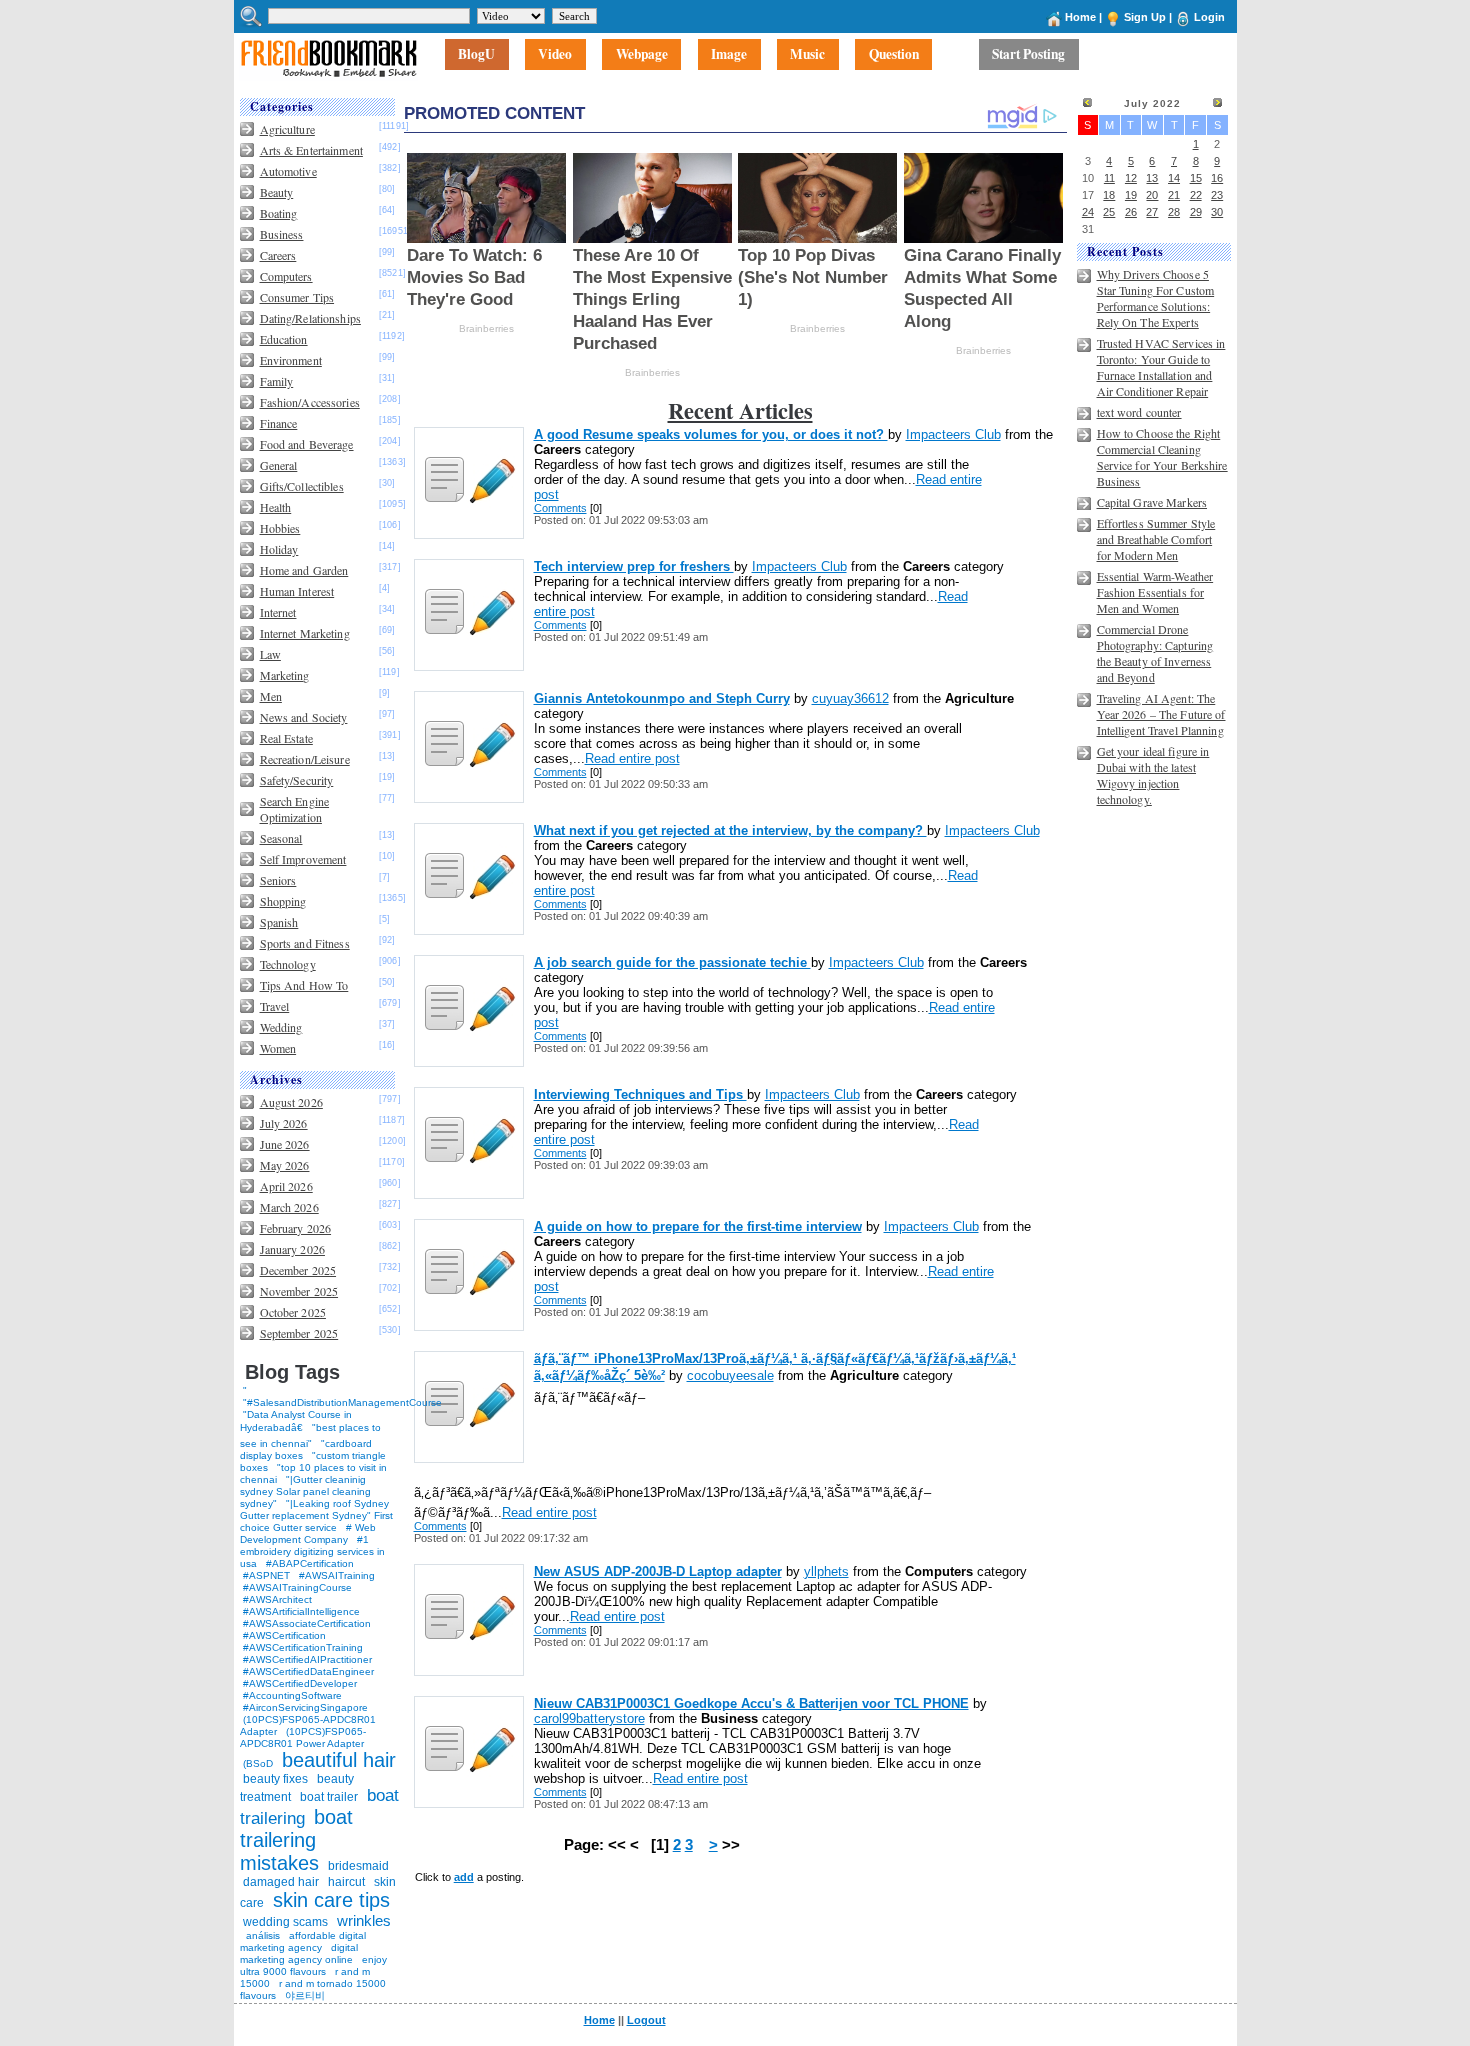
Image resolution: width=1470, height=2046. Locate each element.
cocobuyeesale (730, 1375)
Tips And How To (304, 985)
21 (1174, 195)
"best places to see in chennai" (310, 1435)
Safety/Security (297, 780)
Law (270, 654)
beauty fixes (275, 1779)
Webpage (642, 55)
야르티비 (305, 1995)
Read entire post (632, 758)
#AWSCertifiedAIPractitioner (307, 1659)
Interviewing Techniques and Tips (640, 1094)
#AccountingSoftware (292, 1695)
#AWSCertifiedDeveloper (300, 1683)
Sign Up (1145, 17)
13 (1152, 178)
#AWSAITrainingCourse (297, 1587)
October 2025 (293, 1312)
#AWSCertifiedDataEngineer (308, 1671)
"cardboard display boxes (306, 1449)
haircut (346, 1882)
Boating (279, 213)
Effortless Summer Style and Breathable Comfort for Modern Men (1156, 539)
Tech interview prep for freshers (634, 566)
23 (1217, 195)
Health (276, 507)
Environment (291, 360)
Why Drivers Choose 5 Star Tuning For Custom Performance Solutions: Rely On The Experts (1156, 298)
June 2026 (285, 1144)
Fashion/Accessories (310, 402)
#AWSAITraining (337, 1575)
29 (1196, 212)
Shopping (283, 901)
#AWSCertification (284, 1635)
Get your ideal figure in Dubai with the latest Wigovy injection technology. (1153, 775)
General (279, 465)
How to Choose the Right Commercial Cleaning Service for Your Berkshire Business (1162, 457)
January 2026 (292, 1249)
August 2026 (291, 1102)
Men (271, 696)
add (464, 1877)
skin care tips (331, 1900)
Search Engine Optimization (295, 809)
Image (729, 55)
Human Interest (297, 591)
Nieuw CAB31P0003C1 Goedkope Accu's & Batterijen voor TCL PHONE (751, 1703)
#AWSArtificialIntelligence (301, 1611)
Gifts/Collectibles (302, 486)
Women (278, 1048)
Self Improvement (303, 859)
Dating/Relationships (310, 318)
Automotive (288, 171)
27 (1152, 212)
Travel (275, 1006)
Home (1080, 17)
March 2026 (289, 1207)
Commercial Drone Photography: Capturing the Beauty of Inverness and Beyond (1155, 653)
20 (1152, 195)
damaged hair (281, 1882)
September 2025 (299, 1333)
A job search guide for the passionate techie (672, 962)
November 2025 (299, 1291)
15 (1196, 178)
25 (1109, 212)
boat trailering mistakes (296, 1840)
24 (1088, 212)
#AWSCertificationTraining (303, 1647)
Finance (279, 423)
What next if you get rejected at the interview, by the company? (730, 830)
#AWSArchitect (277, 1599)
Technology (288, 964)
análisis (261, 1935)
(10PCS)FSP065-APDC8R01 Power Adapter (303, 1737)
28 (1174, 212)
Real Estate (286, 738)
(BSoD (258, 1763)
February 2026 (296, 1228)
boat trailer (329, 1797)
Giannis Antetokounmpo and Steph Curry (662, 698)
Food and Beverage (307, 444)
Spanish (279, 922)
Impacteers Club (953, 434)
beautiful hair (339, 1760)
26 (1131, 212)
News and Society (304, 717)
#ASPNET (266, 1575)
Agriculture (287, 129)
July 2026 (284, 1123)
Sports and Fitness (305, 943)
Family (277, 381)
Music (807, 55)
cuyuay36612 (850, 698)
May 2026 (285, 1165)
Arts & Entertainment (311, 150)
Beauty (277, 192)
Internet (278, 612)
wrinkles (364, 1920)
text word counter (1139, 412)
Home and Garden (304, 570)
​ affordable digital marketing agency (303, 1941)
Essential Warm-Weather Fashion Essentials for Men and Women (1155, 592)
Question (894, 55)
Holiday (279, 549)
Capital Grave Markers (1152, 502)
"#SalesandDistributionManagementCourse (342, 1402)
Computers (286, 276)
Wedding (281, 1027)
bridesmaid (358, 1866)
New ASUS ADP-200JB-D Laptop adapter (658, 1571)
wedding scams (285, 1922)
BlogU (476, 55)
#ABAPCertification (310, 1563)
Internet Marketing (305, 633)
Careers (278, 255)
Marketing (285, 675)
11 (1109, 178)
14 (1174, 178)
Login (1209, 17)
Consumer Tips (297, 297)
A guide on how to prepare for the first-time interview (698, 1226)
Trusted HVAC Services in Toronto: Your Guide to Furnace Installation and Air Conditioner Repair (1161, 367)
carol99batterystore (589, 1718)
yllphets (826, 1571)
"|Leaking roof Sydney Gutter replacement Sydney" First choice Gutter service (316, 1515)
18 (1109, 195)
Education (284, 339)
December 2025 (298, 1270)
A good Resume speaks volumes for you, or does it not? (711, 434)
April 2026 (286, 1186)
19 (1131, 195)
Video (555, 55)
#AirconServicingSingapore (305, 1707)
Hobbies (280, 528)
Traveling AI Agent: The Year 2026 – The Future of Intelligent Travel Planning (1161, 714)
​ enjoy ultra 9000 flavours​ (313, 1965)
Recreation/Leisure (305, 759)
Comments (560, 508)
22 (1196, 195)
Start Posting (1028, 55)
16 (1217, 178)
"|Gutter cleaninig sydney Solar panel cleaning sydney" (305, 1491)
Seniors (278, 880)
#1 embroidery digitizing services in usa (312, 1551)
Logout (646, 2020)
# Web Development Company (308, 1533)
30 (1217, 212)
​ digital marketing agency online (299, 1953)
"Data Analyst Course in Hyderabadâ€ (296, 1421)
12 (1131, 178)
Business (282, 234)
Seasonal (281, 838)
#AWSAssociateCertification (307, 1623)
